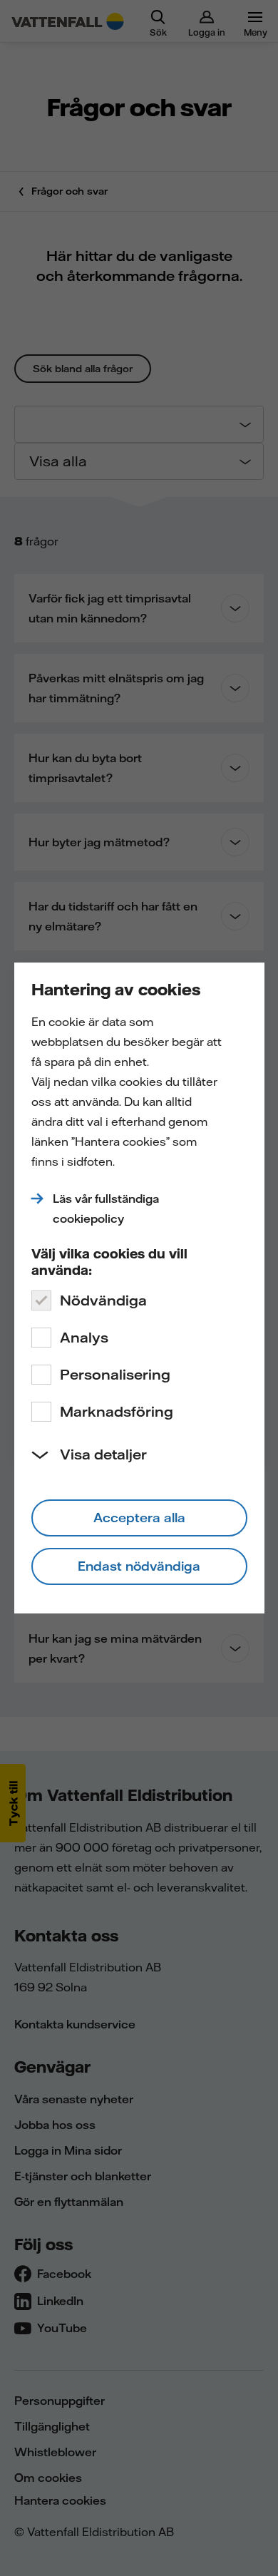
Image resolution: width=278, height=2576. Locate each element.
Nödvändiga (103, 1300)
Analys (84, 1337)
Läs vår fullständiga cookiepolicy (106, 1209)
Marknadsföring (117, 1411)
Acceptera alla (139, 1518)
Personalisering (115, 1374)
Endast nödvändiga (139, 1566)
